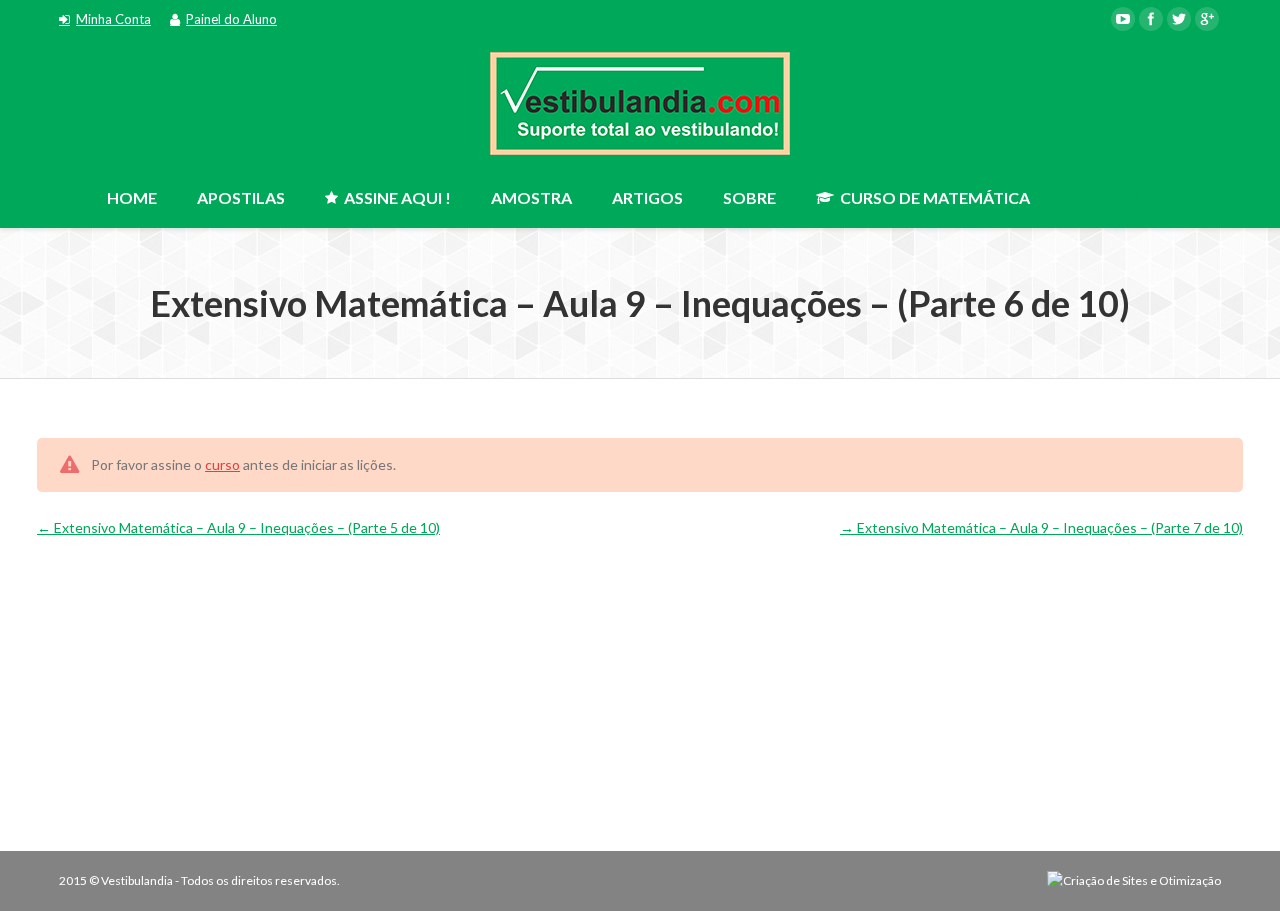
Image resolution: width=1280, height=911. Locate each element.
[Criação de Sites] (1134, 880)
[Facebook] (1151, 19)
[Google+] (1207, 19)
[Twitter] (1179, 19)
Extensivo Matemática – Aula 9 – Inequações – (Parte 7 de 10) (1048, 527)
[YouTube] (1123, 19)
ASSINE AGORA (1145, 193)
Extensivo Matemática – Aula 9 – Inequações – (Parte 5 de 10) (245, 527)
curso (222, 464)
